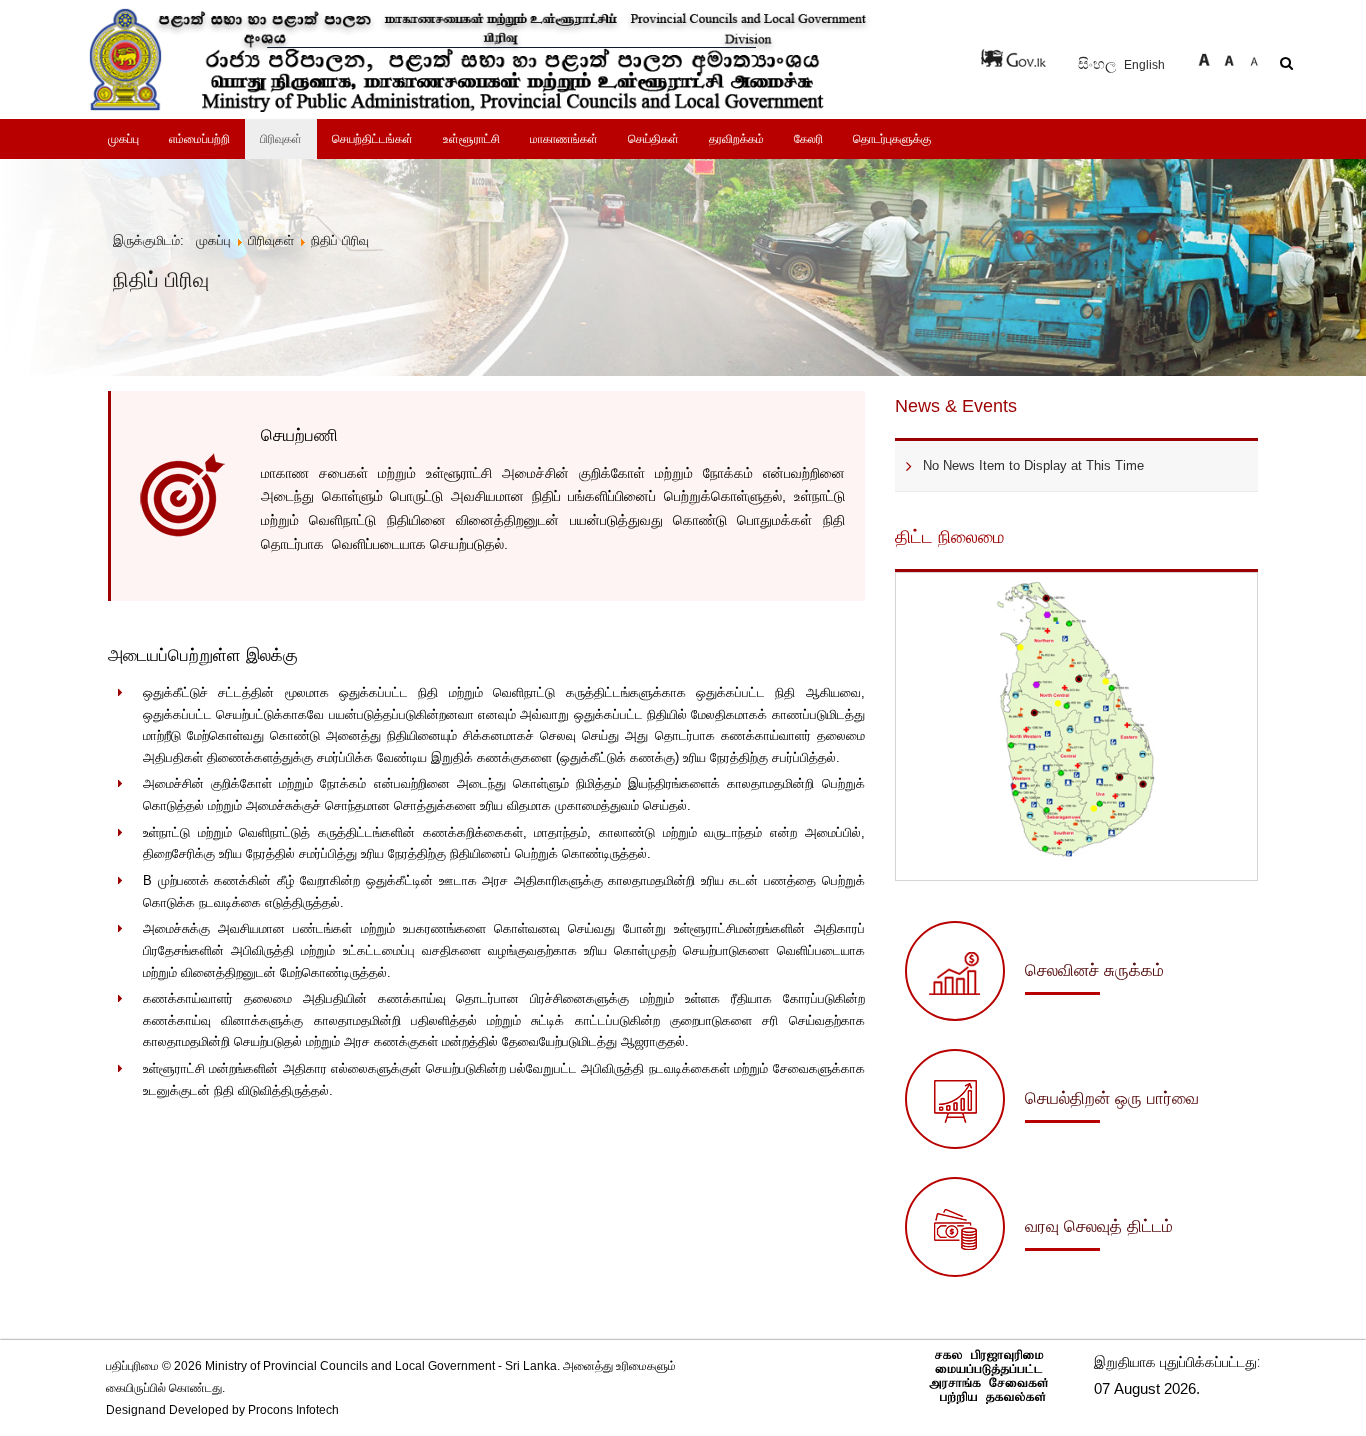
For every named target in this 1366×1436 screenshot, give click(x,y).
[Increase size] (1204, 57)
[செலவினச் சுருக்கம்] (1034, 1016)
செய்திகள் (653, 139)
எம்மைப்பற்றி (199, 139)
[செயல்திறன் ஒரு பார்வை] (1052, 1144)
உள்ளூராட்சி (471, 139)
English (1144, 65)
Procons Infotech (293, 1410)
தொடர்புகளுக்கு (892, 139)
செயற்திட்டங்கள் (372, 139)
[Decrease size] (1254, 57)
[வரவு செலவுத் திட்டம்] (1039, 1272)
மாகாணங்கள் (564, 139)
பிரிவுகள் (281, 139)
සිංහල (1099, 64)
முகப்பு (123, 139)
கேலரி (808, 139)
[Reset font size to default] (1229, 57)
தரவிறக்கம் (736, 139)
